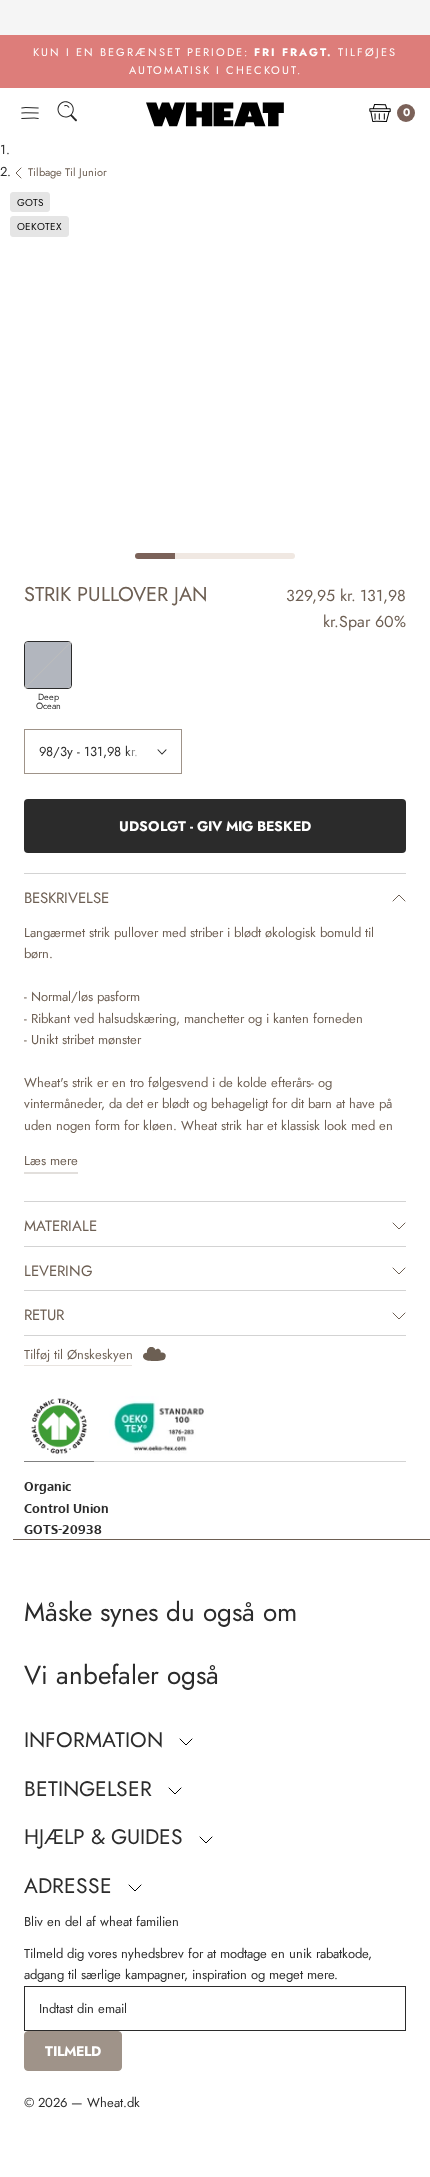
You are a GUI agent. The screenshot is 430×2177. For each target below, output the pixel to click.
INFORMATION (96, 1740)
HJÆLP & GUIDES (106, 1837)
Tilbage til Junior (67, 172)
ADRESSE (71, 1886)
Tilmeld (73, 2051)
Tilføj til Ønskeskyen (78, 1354)
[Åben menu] (30, 114)
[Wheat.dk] (215, 114)
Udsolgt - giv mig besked (215, 826)
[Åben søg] (67, 114)
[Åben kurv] (380, 114)
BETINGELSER (91, 1789)
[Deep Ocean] (48, 665)
